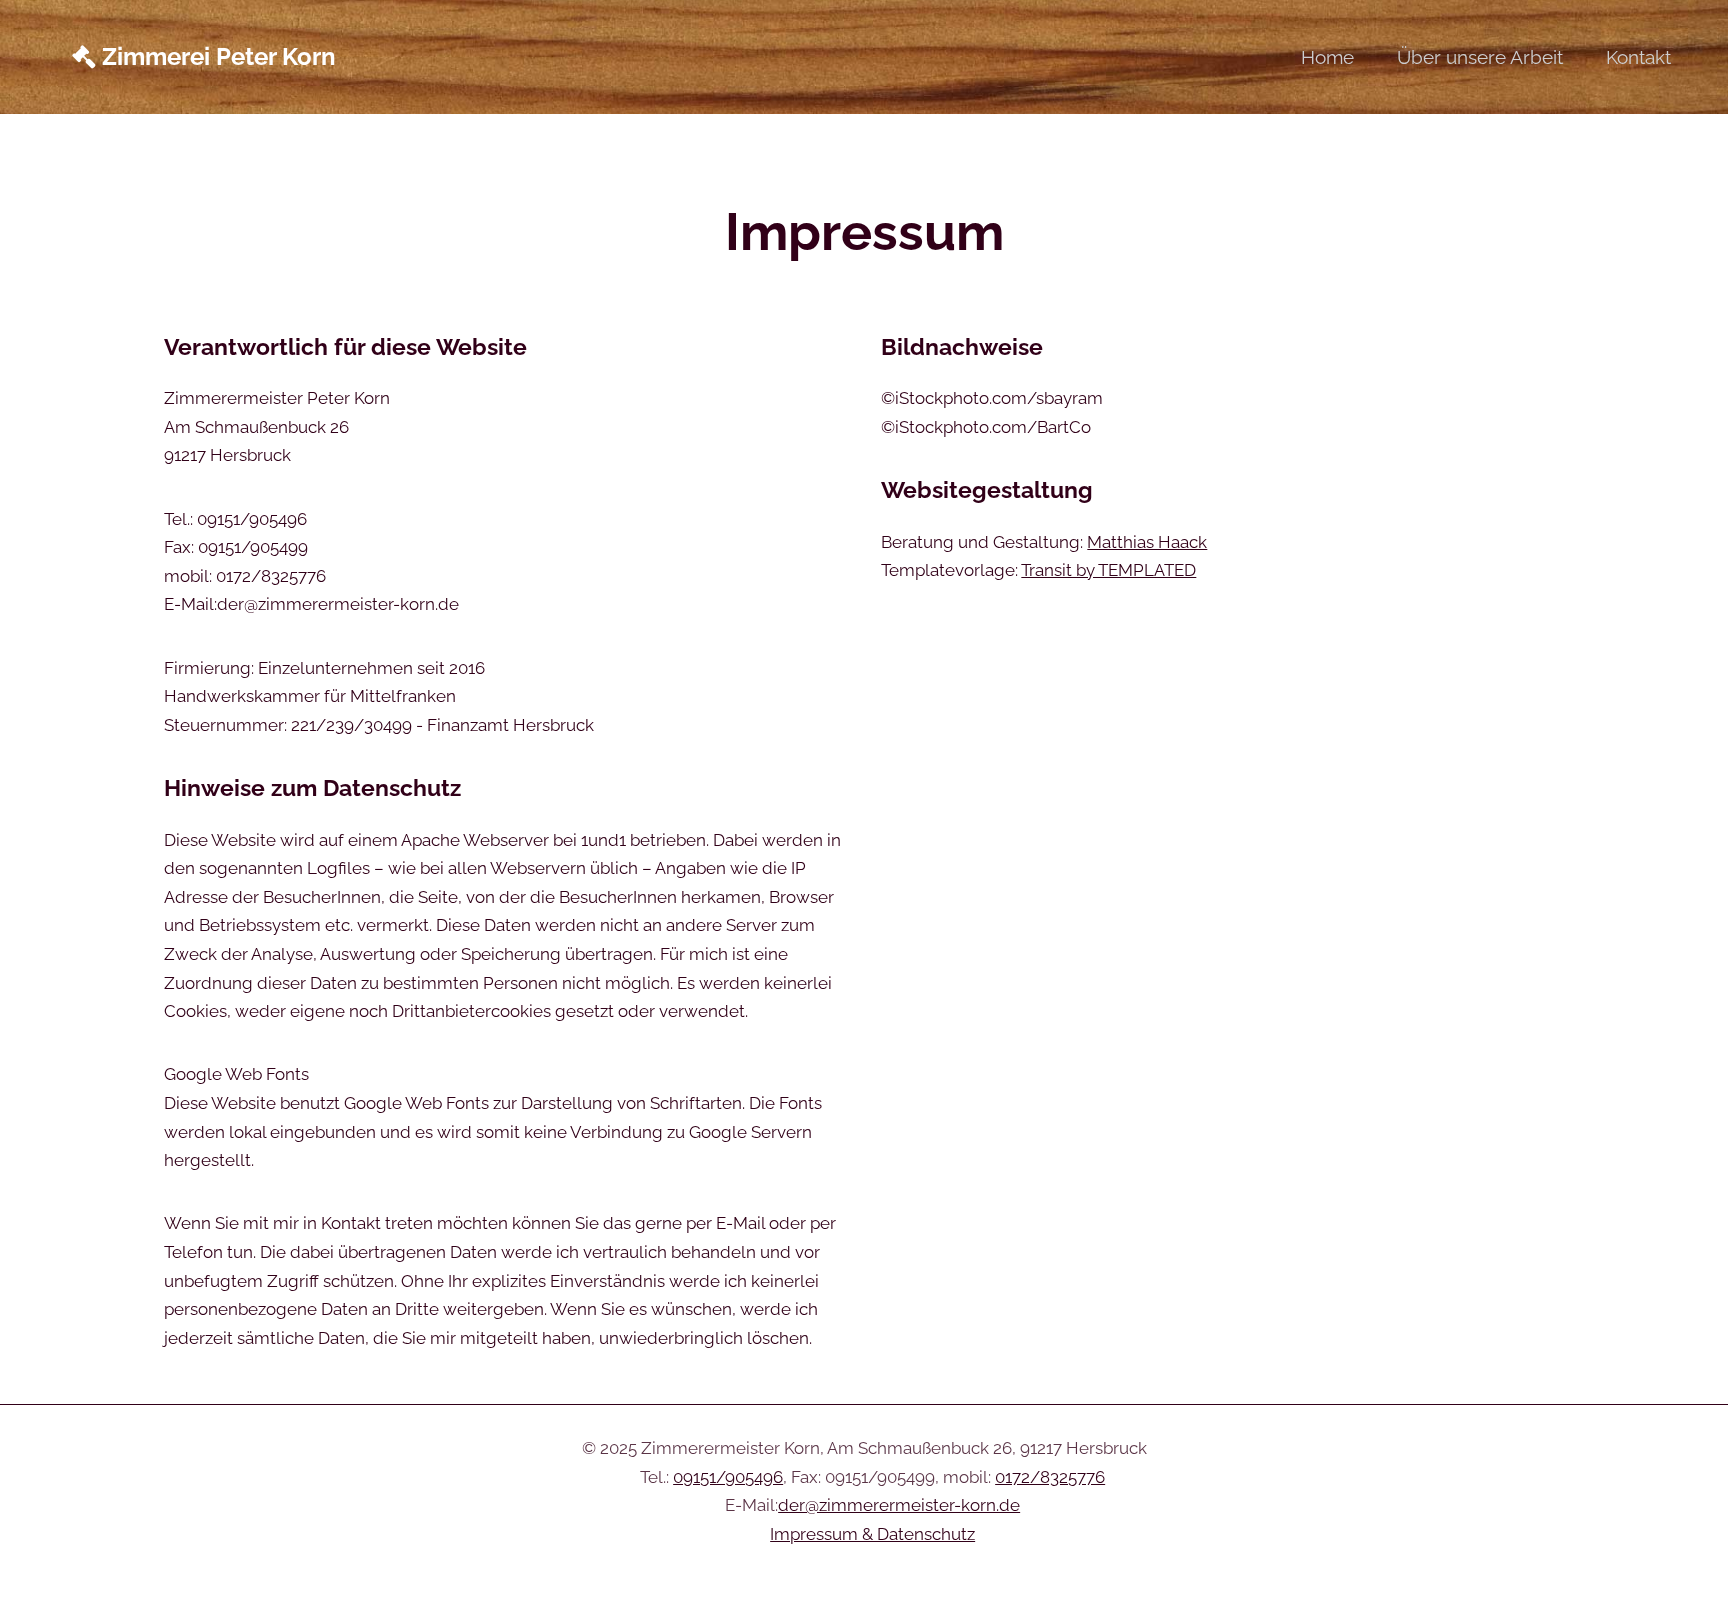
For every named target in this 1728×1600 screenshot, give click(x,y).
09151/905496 (728, 1477)
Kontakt (1638, 57)
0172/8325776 (1050, 1477)
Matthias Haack (1147, 542)
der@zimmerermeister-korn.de (899, 1505)
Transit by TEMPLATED (1108, 570)
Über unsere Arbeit (1480, 57)
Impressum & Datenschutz (872, 1534)
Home (1327, 57)
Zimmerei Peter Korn (216, 57)
